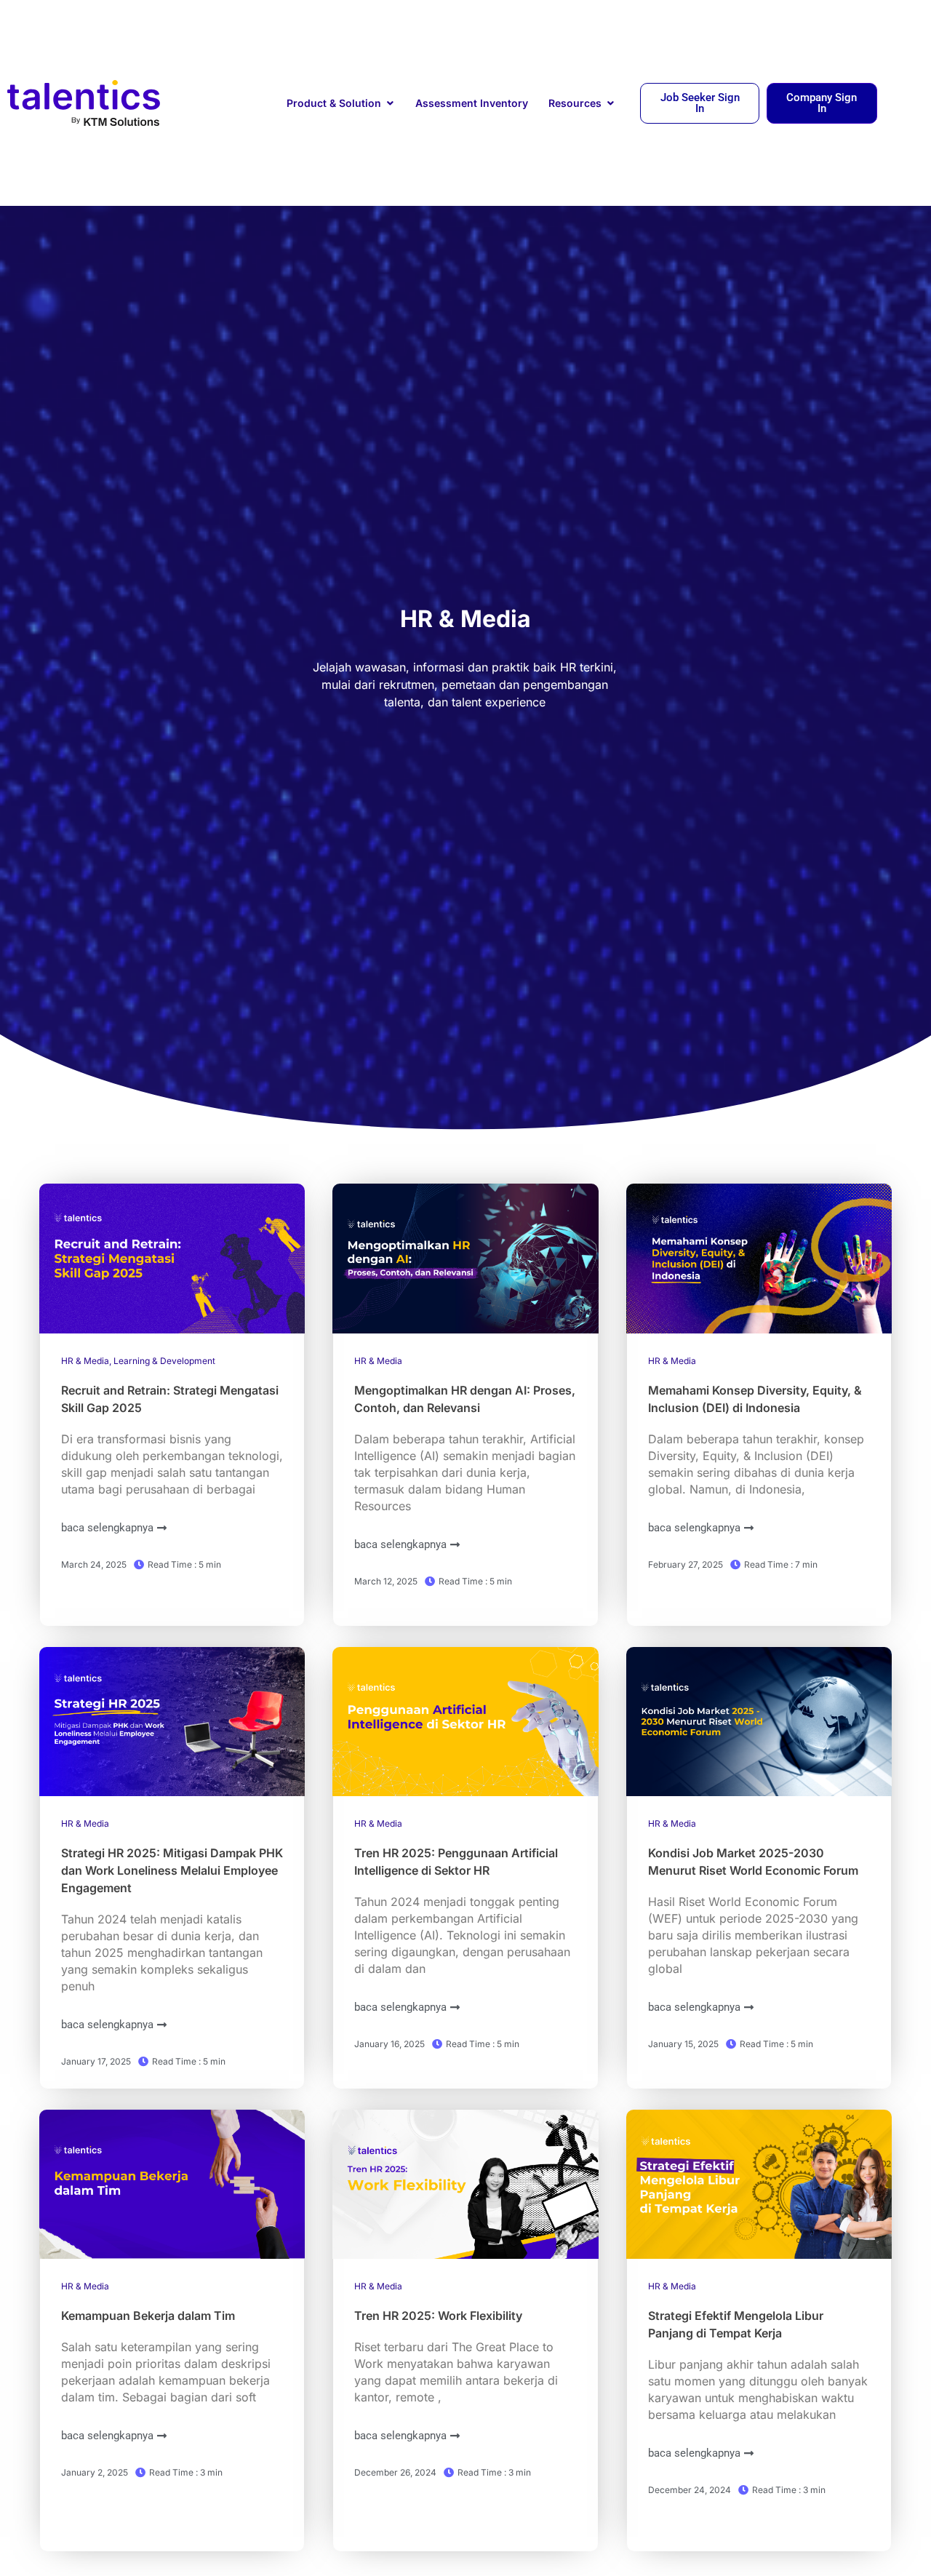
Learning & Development (164, 1361)
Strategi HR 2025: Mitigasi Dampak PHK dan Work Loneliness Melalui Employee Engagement (172, 1870)
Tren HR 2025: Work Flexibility (440, 2316)
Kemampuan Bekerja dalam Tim (148, 2316)
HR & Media (85, 1361)
